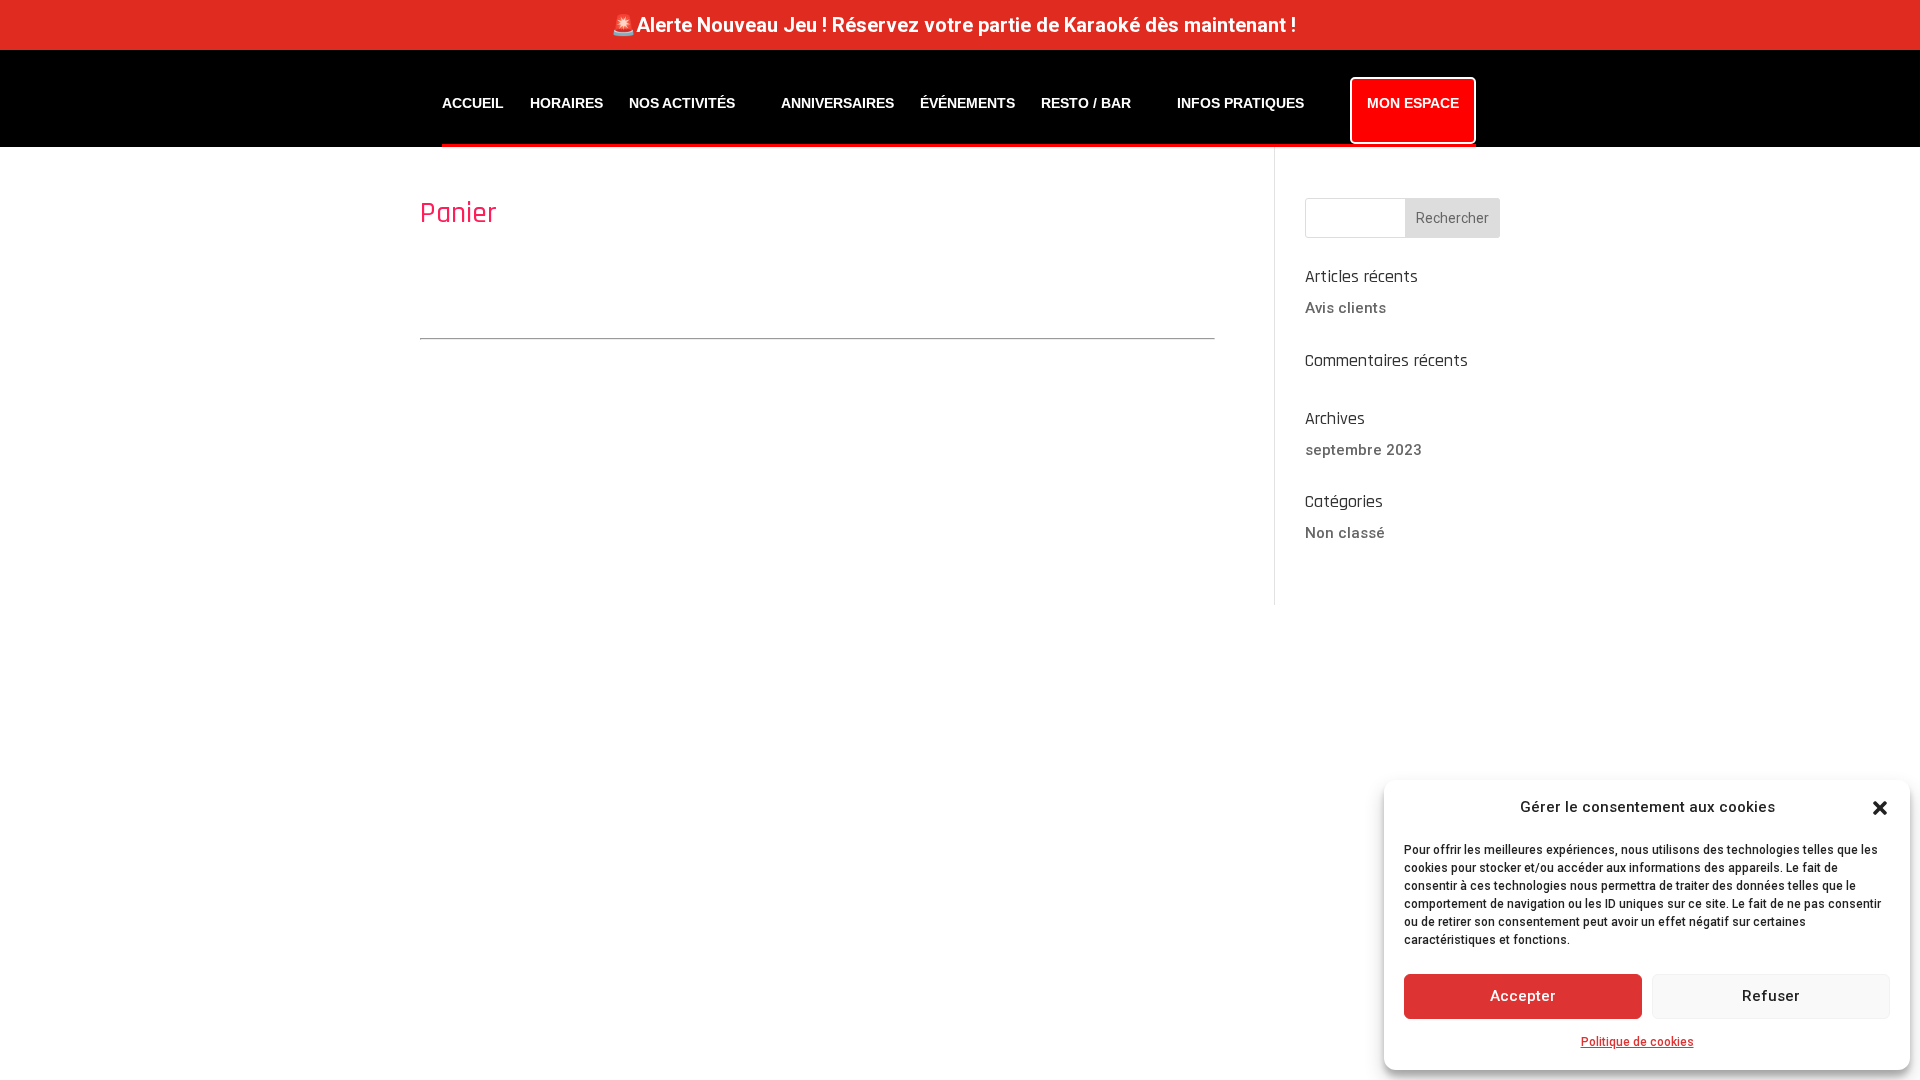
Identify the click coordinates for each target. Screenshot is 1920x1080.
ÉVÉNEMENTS (967, 103)
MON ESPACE (1413, 103)
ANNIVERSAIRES (837, 103)
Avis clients (1345, 308)
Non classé (1345, 533)
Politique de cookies (1637, 1042)
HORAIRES (566, 103)
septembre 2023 (1363, 450)
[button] (1880, 808)
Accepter (1523, 996)
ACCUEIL (473, 103)
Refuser (1771, 996)
